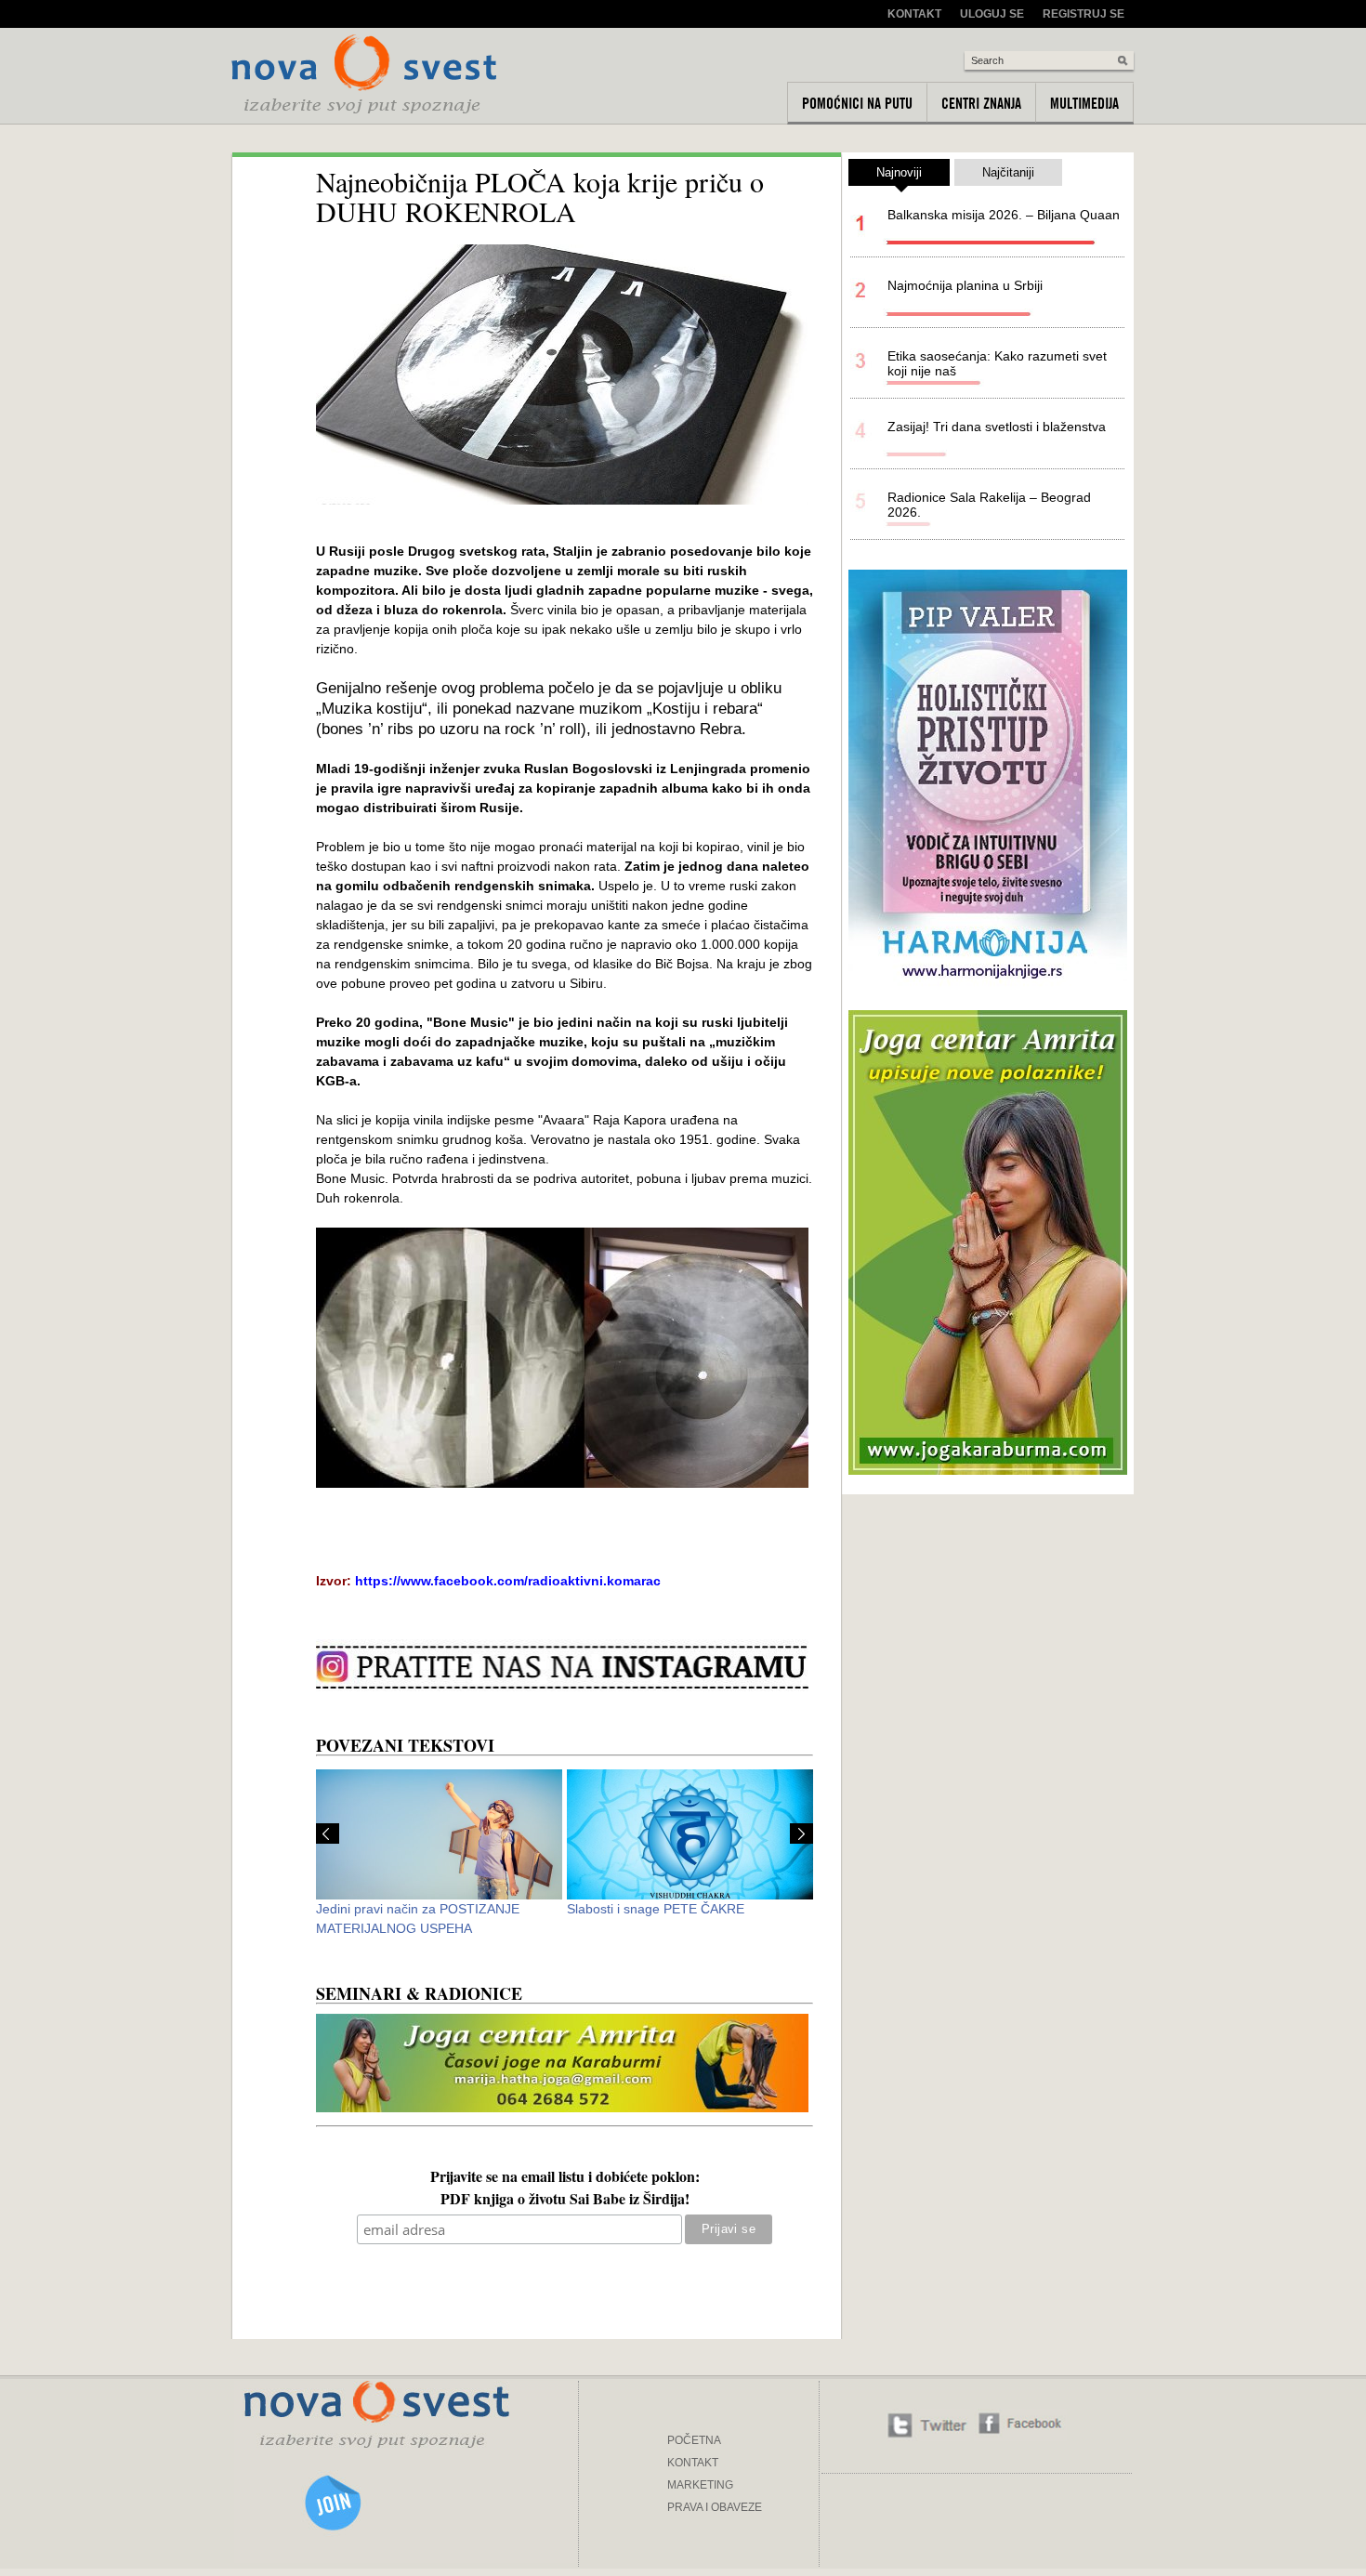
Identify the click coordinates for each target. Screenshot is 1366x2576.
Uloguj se (992, 14)
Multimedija (1084, 103)
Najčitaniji (1008, 172)
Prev (328, 1833)
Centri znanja (981, 103)
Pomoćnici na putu (857, 103)
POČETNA (694, 2440)
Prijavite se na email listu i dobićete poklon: (565, 2178)
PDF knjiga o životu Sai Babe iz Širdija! (565, 2201)
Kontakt (914, 14)
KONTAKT (693, 2463)
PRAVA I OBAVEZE (715, 2507)
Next (801, 1833)
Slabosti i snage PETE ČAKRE (656, 1909)
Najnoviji (899, 172)
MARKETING (700, 2485)
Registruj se (1084, 14)
